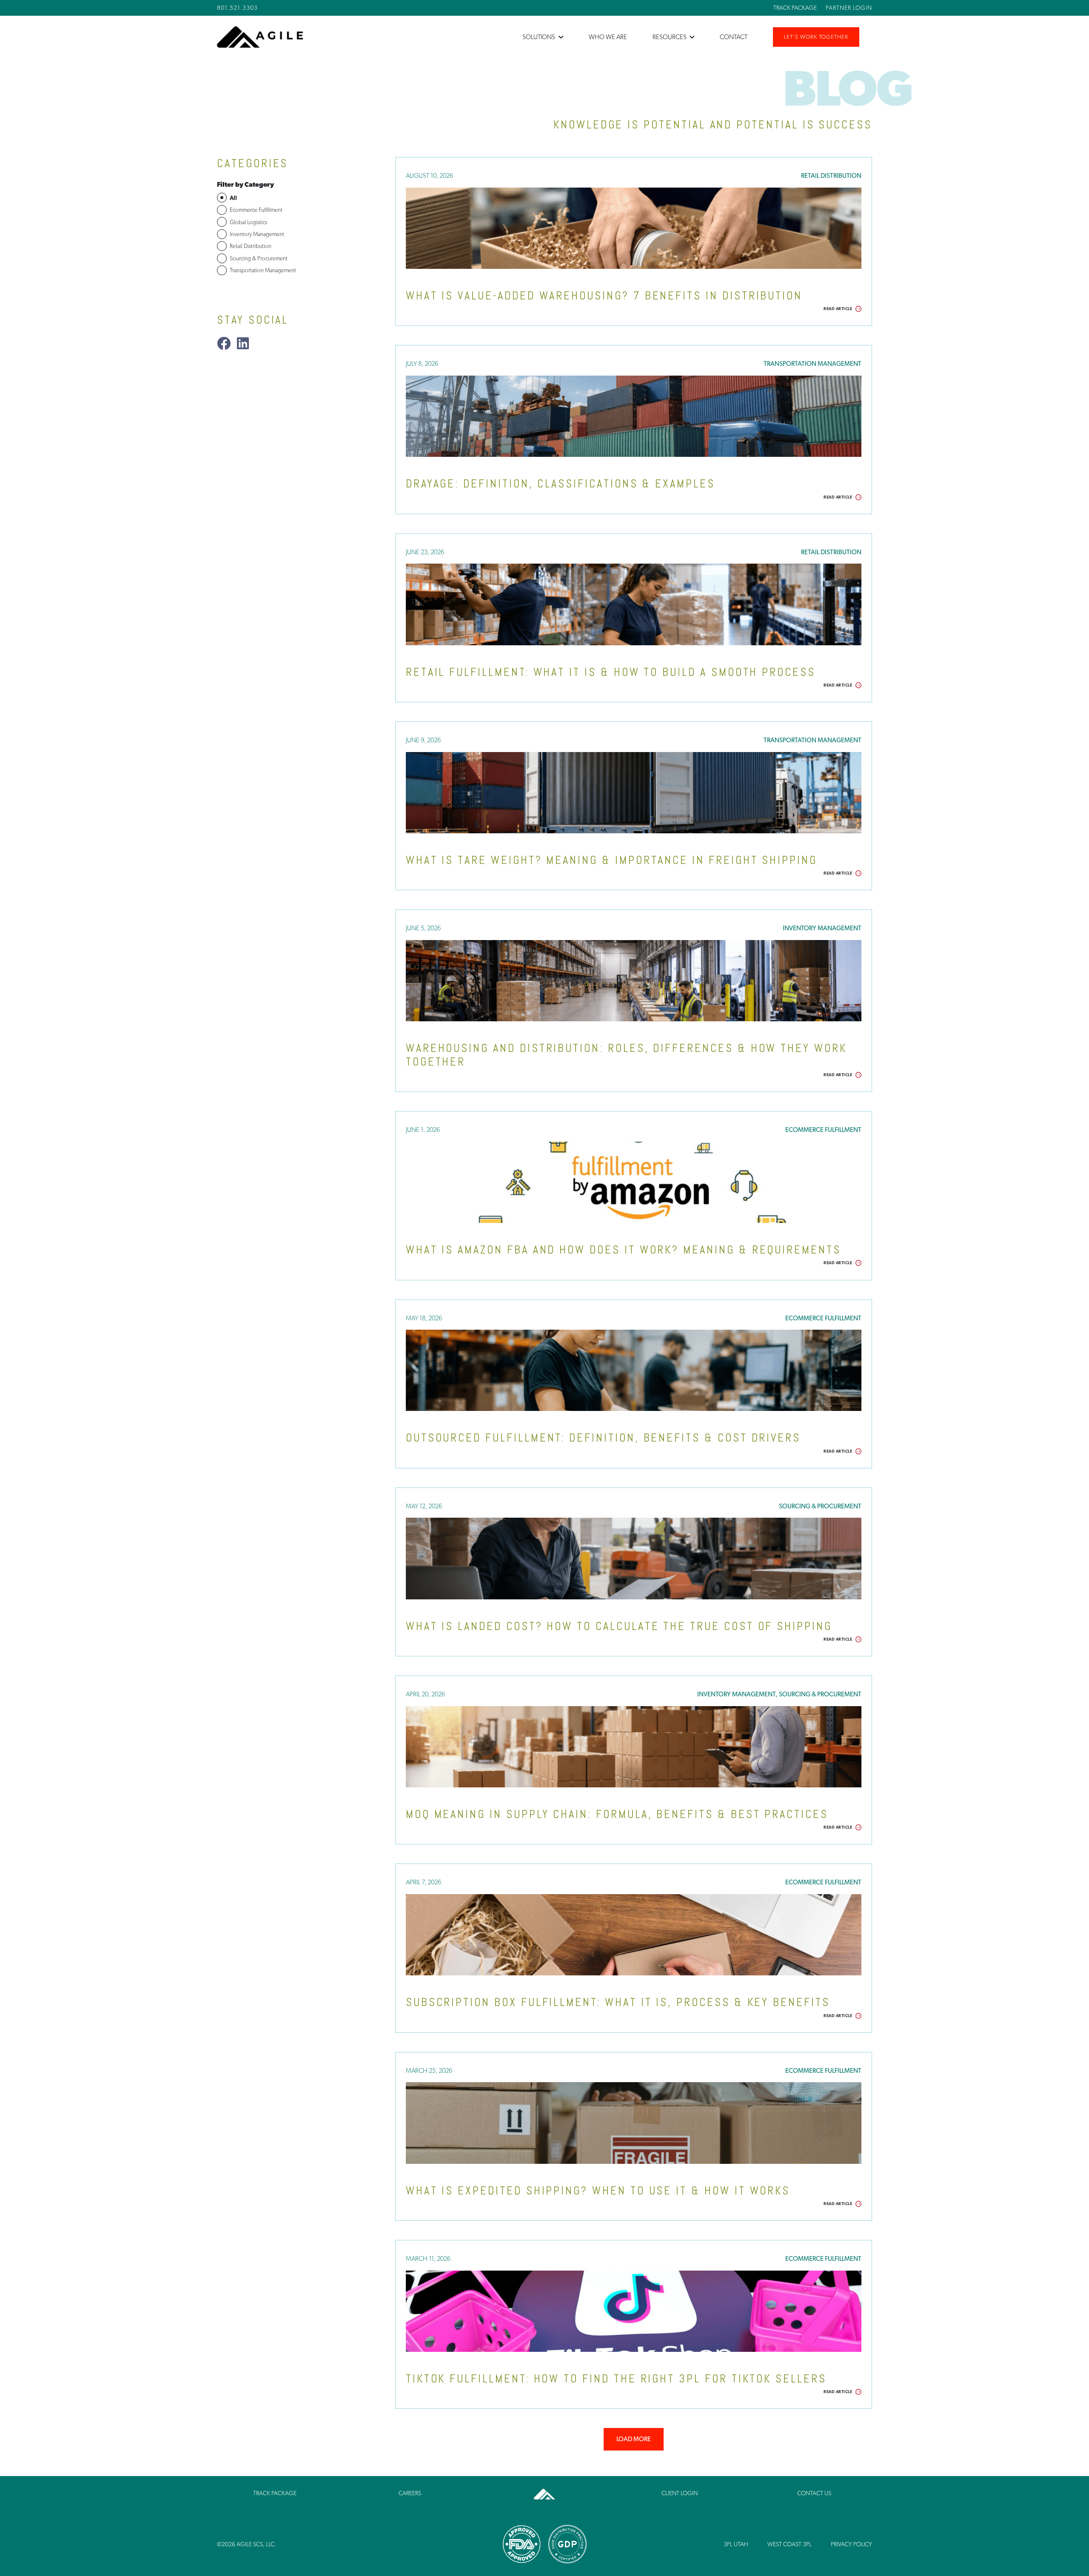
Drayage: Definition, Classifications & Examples (560, 484)
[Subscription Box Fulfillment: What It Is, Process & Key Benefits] (634, 1935)
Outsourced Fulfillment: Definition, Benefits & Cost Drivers (603, 1438)
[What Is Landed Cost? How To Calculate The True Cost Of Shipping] (634, 1558)
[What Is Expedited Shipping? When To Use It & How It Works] (634, 2123)
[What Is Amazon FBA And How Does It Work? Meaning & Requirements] (634, 1182)
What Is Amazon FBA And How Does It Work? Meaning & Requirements (623, 1250)
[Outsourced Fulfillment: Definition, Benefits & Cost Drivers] (634, 1370)
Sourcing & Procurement (820, 1506)
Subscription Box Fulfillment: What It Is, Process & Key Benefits (618, 2002)
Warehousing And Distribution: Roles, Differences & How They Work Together (626, 1055)
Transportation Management (812, 364)
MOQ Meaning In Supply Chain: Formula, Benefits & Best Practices (617, 1814)
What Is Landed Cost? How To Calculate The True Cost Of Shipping (619, 1626)
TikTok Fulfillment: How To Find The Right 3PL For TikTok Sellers (616, 2379)
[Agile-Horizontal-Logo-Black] (260, 37)
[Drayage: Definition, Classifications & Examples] (634, 416)
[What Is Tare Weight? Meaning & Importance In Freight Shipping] (634, 793)
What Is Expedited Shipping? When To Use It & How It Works (598, 2191)
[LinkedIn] (243, 343)
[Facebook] (224, 343)
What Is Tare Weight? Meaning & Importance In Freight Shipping (611, 860)
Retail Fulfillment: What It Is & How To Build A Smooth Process (611, 672)
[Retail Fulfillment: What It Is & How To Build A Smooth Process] (634, 604)
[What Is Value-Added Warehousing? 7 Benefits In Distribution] (634, 228)
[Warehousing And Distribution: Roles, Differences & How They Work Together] (634, 981)
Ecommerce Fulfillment (823, 1130)
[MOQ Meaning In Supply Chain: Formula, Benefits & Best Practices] (634, 1747)
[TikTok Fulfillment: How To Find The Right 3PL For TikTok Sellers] (634, 2311)
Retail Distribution (831, 176)
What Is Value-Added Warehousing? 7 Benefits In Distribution (604, 296)
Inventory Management (822, 928)
